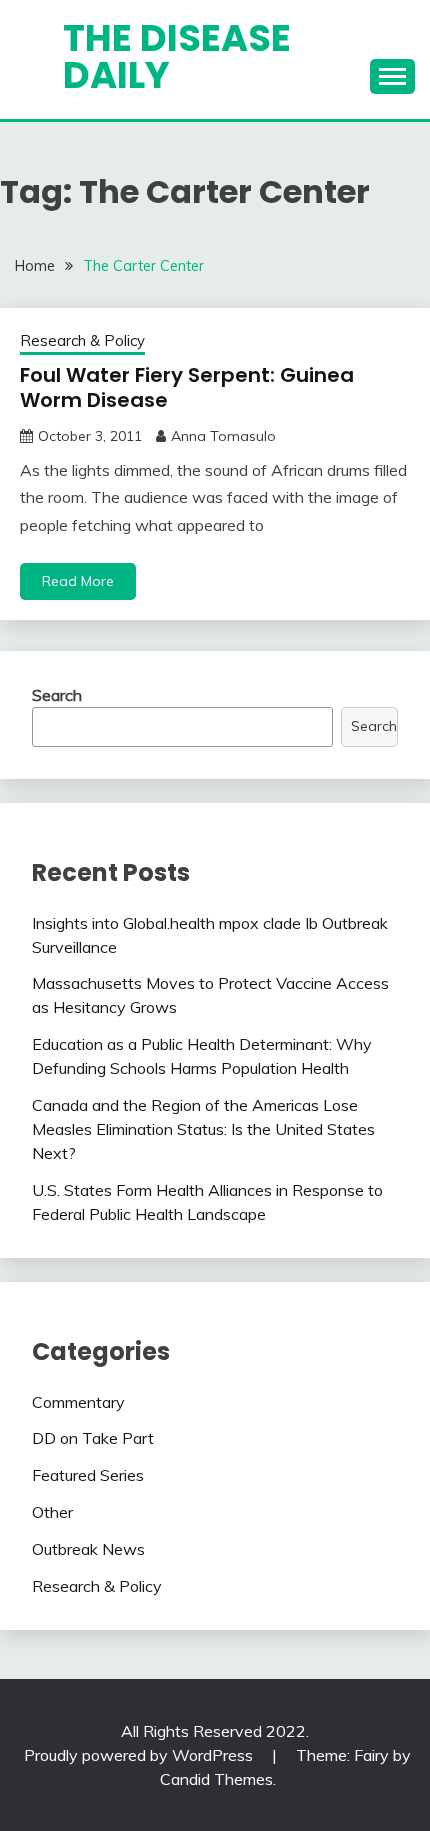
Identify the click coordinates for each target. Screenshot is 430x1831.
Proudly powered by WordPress (140, 1755)
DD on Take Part (93, 1438)
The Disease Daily (177, 56)
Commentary (78, 1402)
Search (57, 695)
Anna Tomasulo (223, 436)
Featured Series (88, 1475)
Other (52, 1512)
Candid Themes (216, 1779)
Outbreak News (88, 1549)
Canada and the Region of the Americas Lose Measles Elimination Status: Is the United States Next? (203, 1129)
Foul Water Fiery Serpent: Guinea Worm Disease (187, 387)
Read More (78, 581)
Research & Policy (82, 340)
